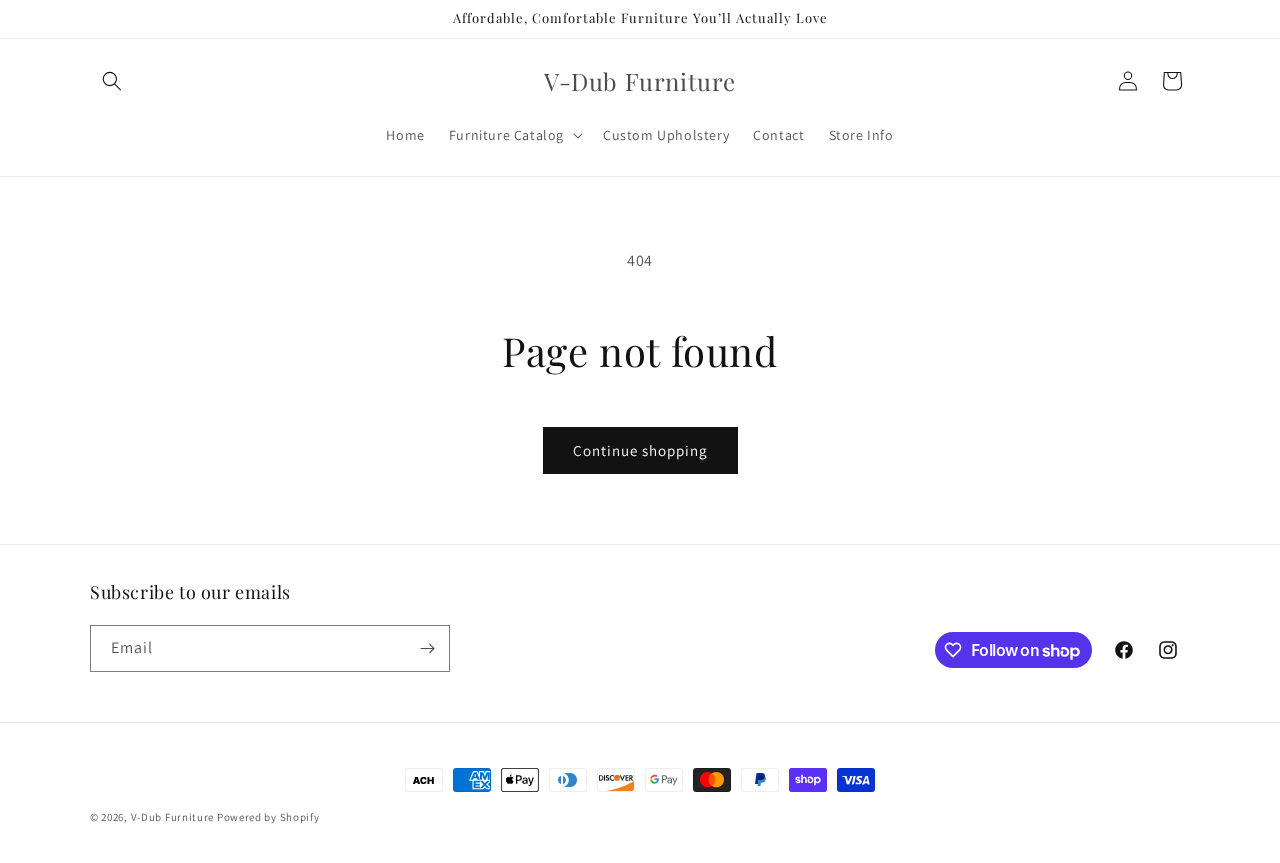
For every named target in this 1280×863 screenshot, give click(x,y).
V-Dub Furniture (173, 817)
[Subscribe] (427, 648)
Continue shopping (640, 450)
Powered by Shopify (268, 817)
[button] (112, 81)
